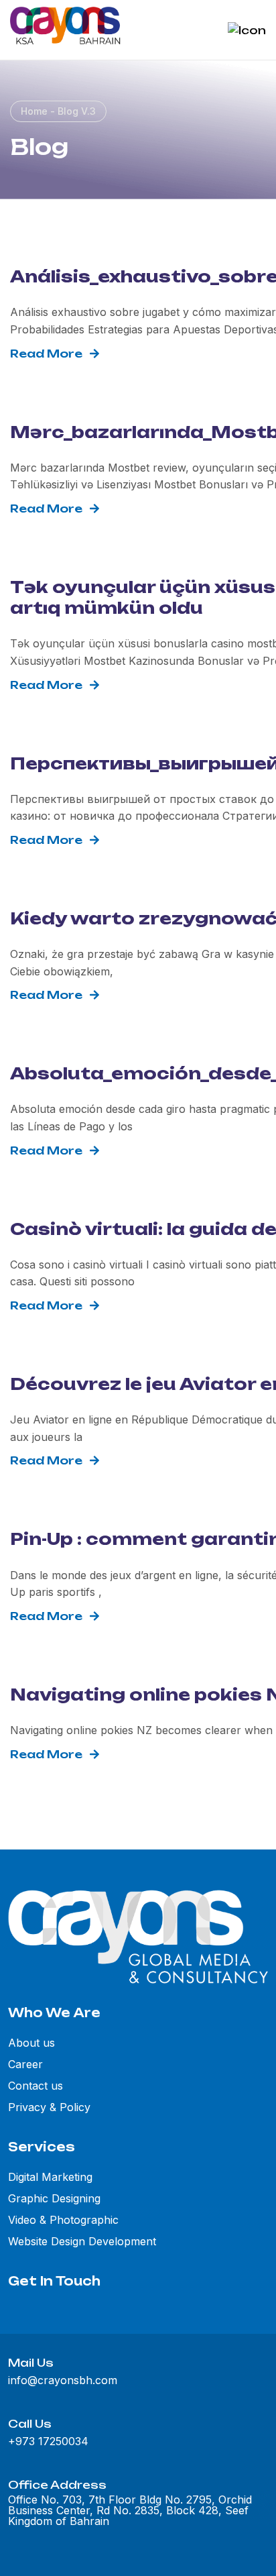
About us (31, 2043)
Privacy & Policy (49, 2107)
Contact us (36, 2086)
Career (25, 2064)
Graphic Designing (54, 2198)
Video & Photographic (63, 2220)
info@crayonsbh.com (63, 2380)
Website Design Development (82, 2241)
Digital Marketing (50, 2177)
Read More (46, 354)
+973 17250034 (48, 2441)
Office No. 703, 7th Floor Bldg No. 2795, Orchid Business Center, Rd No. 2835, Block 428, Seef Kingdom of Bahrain (130, 2510)
